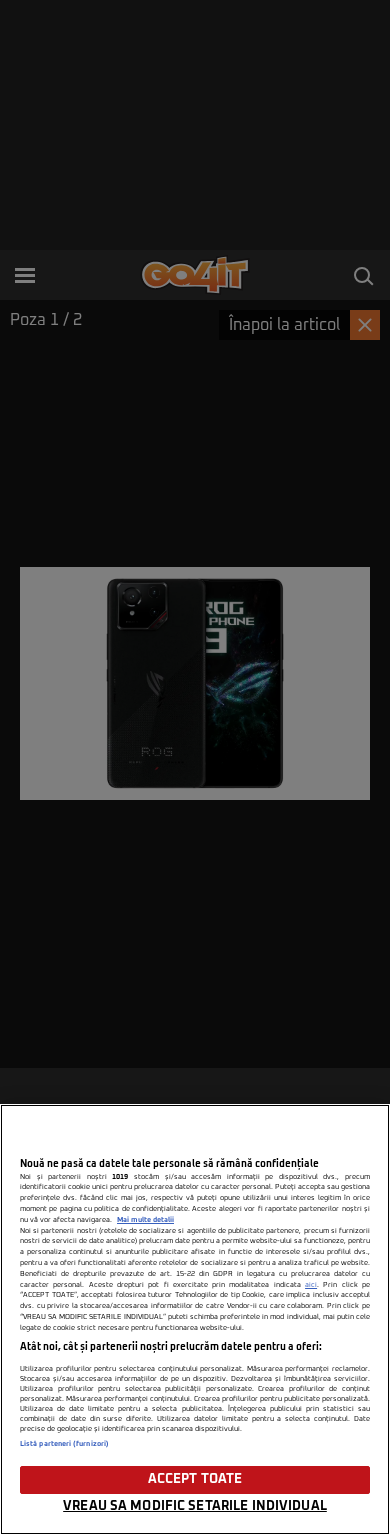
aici (311, 1285)
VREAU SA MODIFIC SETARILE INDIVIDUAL (195, 1506)
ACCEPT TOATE (195, 1479)
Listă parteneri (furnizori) (64, 1444)
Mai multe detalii (145, 1220)
